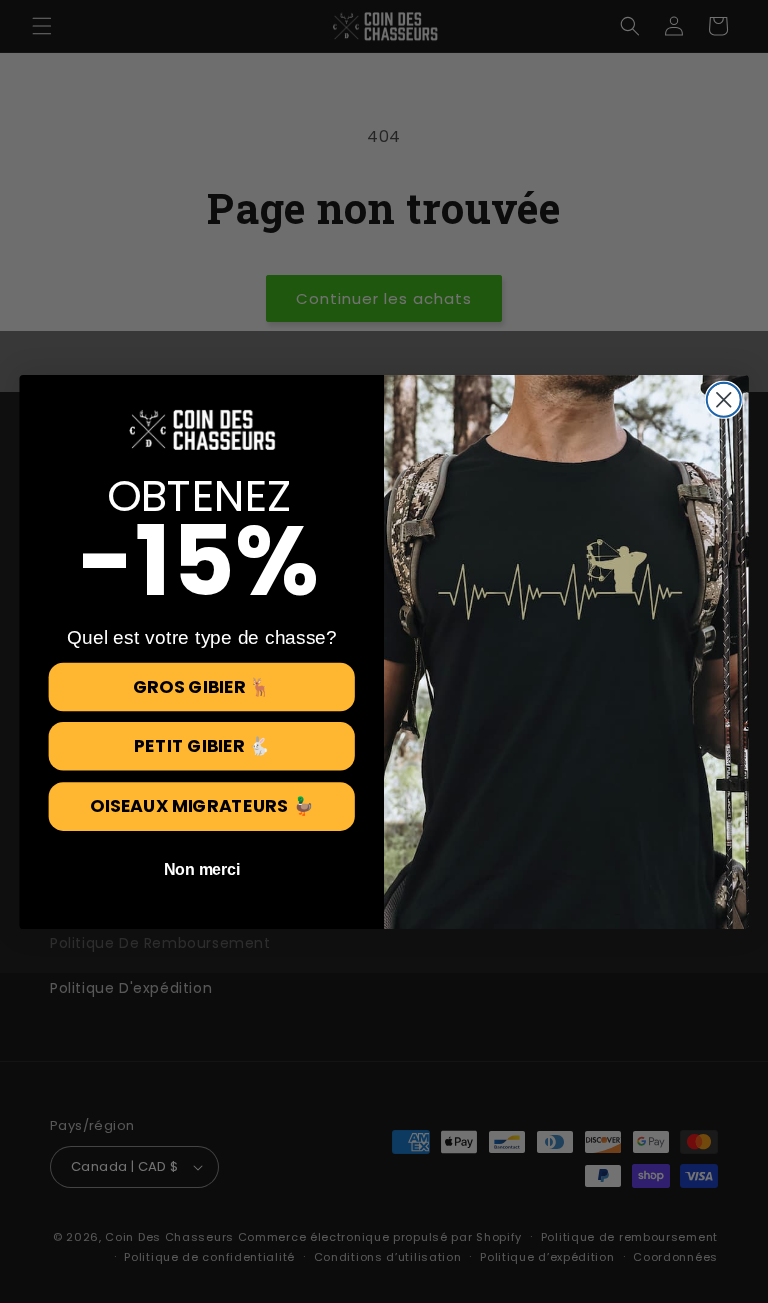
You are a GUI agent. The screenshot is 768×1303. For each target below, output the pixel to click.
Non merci (202, 869)
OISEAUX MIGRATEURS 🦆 (201, 806)
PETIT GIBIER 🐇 (202, 745)
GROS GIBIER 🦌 (202, 686)
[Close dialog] (724, 399)
